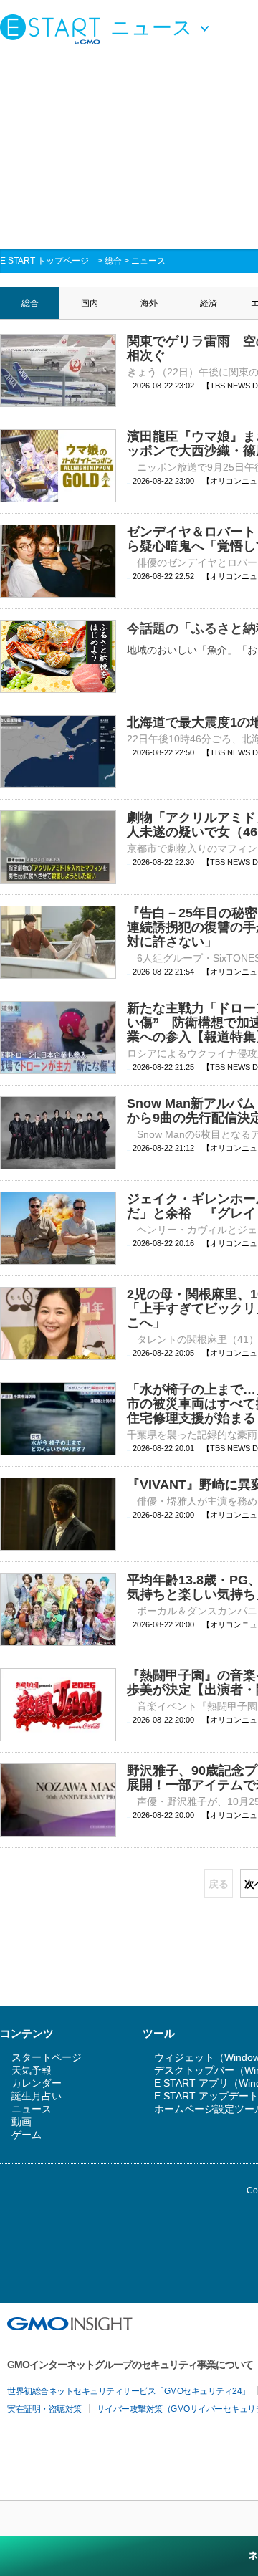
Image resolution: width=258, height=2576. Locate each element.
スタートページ (47, 2057)
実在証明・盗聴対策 (44, 2409)
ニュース (148, 261)
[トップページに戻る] (54, 29)
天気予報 (32, 2070)
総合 (113, 261)
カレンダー (37, 2083)
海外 (149, 303)
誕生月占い (37, 2096)
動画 (21, 2122)
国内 (90, 303)
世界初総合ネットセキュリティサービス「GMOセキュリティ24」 (129, 2391)
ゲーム (27, 2135)
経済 (209, 303)
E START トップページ (44, 261)
